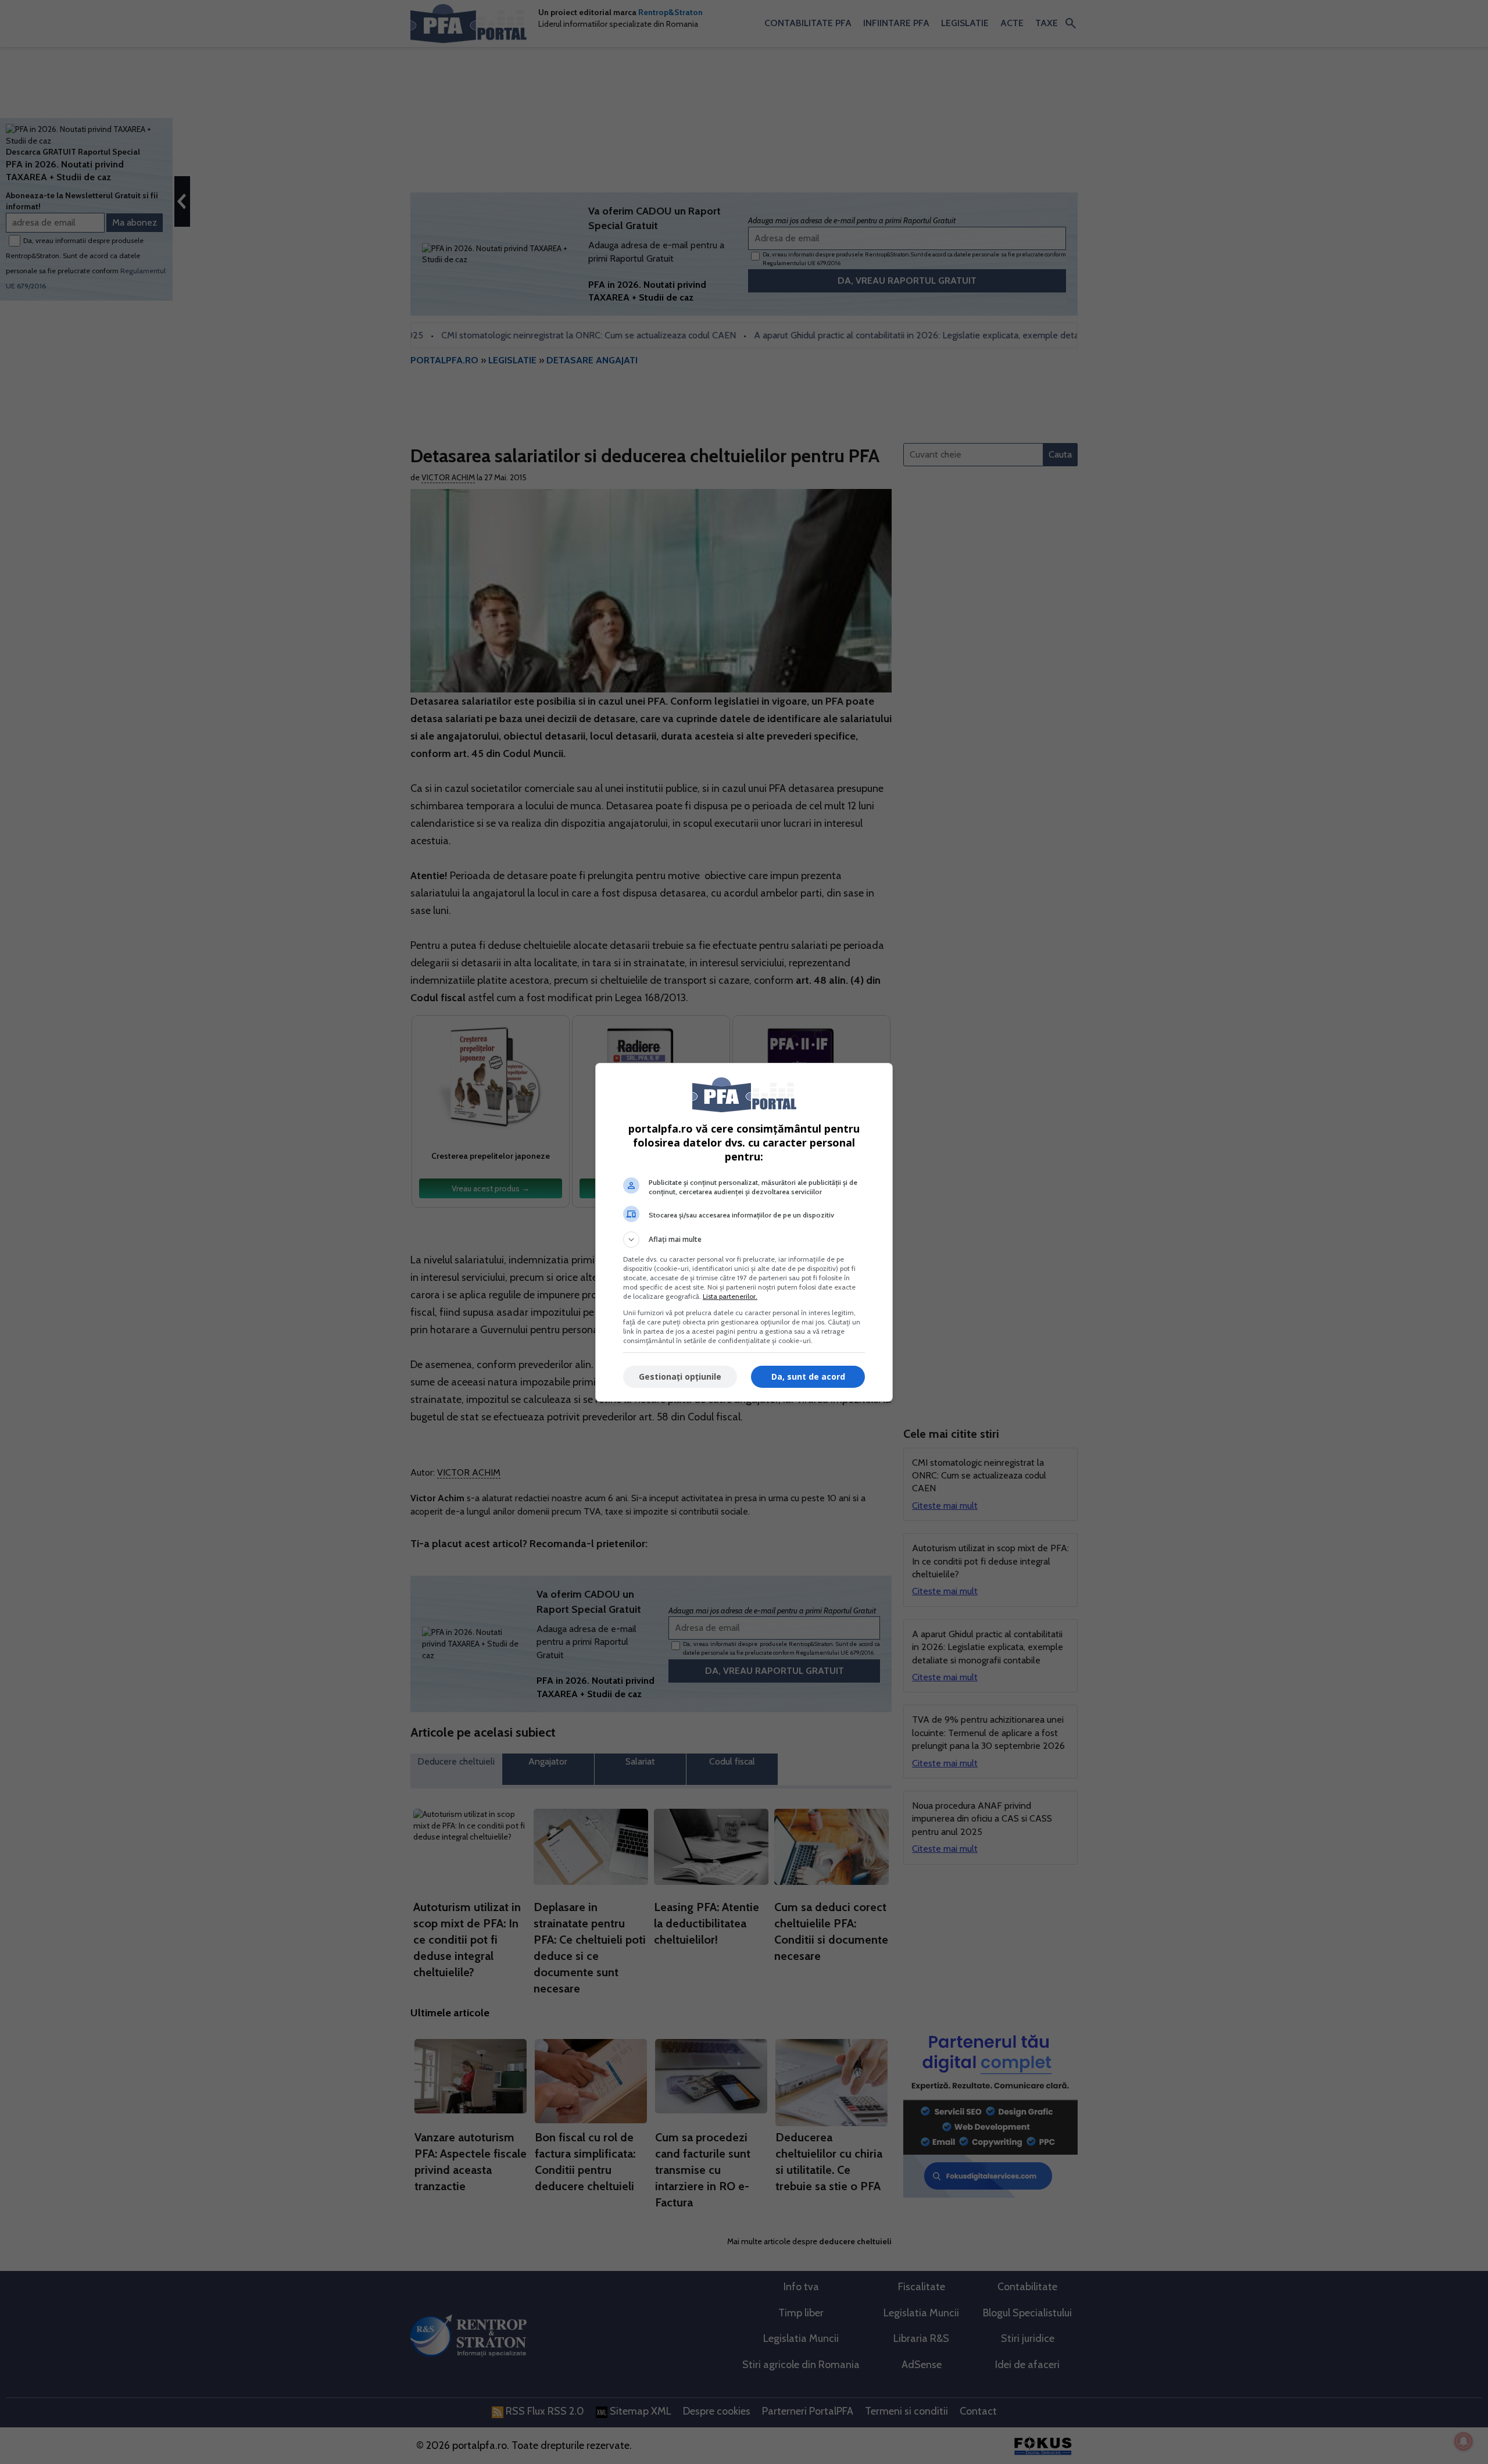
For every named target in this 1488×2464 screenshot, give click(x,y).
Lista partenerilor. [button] (730, 1296)
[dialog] (744, 1232)
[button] (744, 1240)
